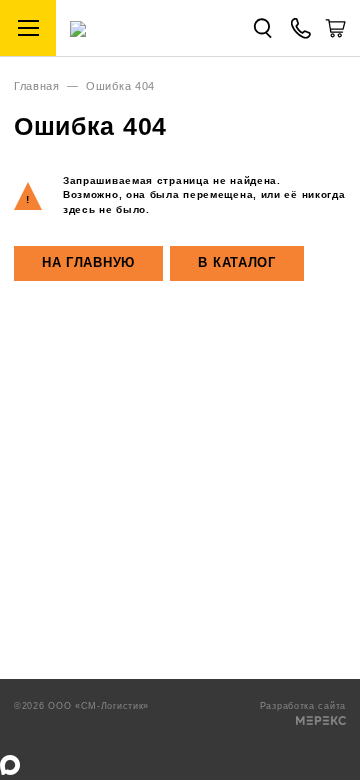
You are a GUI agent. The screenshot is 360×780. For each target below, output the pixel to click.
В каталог (236, 263)
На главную (88, 263)
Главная (37, 86)
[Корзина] (335, 35)
